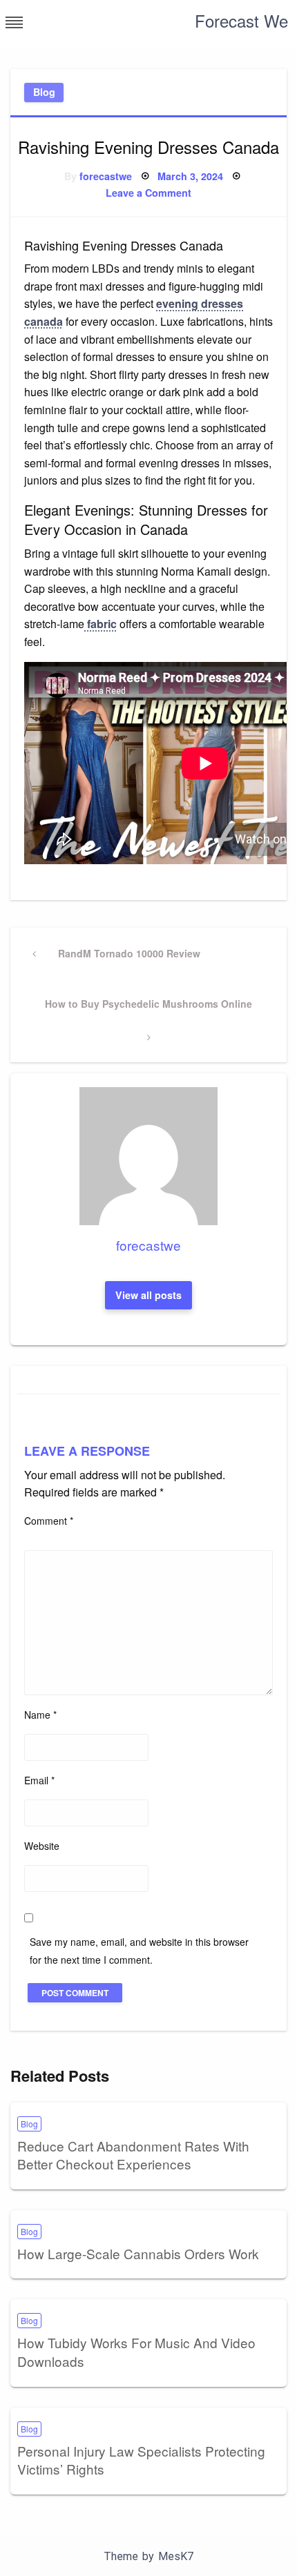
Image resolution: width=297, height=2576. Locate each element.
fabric (100, 624)
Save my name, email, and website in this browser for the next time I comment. (139, 1950)
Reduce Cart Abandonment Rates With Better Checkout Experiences (133, 2155)
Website (42, 1846)
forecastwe (106, 176)
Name (40, 1715)
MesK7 (176, 2556)
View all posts (148, 1295)
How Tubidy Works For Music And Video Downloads (136, 2352)
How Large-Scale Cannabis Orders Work (138, 2253)
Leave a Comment (148, 193)
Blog (44, 92)
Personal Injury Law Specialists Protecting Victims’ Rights (141, 2460)
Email (39, 1780)
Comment (49, 1521)
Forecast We (241, 20)
